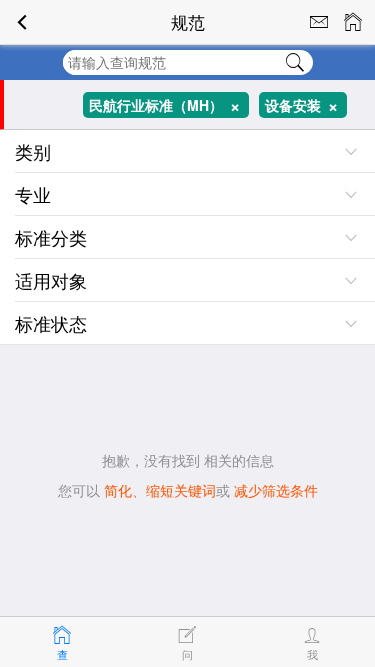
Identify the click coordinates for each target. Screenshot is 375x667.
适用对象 (51, 280)
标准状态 (51, 323)
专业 (33, 194)
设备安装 (306, 105)
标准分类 (51, 237)
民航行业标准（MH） (169, 105)
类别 (33, 151)
